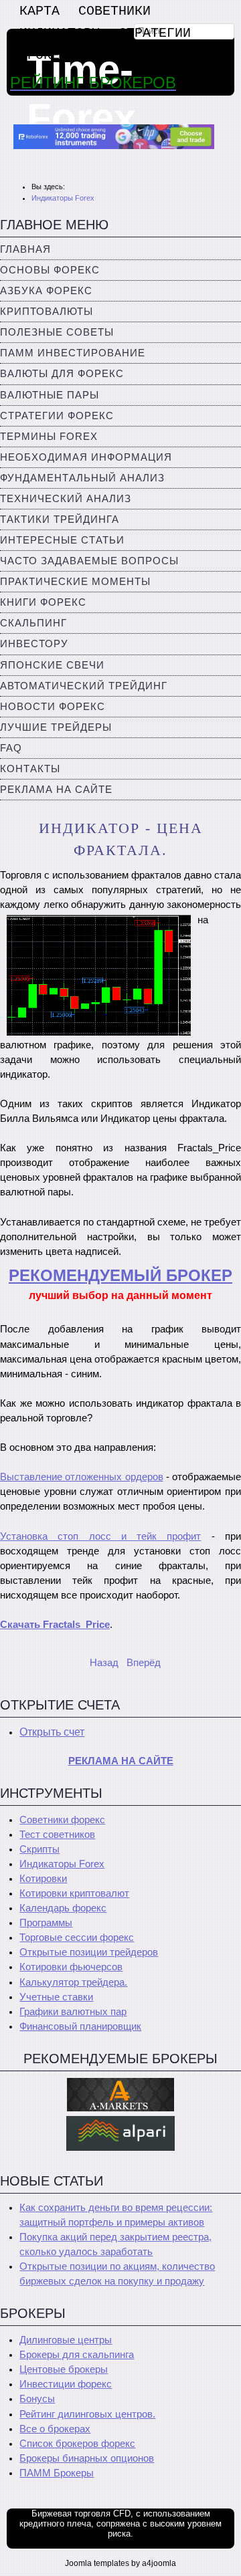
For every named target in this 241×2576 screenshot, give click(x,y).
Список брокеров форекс (77, 2444)
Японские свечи (52, 665)
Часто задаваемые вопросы (89, 561)
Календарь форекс (63, 1908)
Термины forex (49, 437)
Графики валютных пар (73, 2012)
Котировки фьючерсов (71, 1967)
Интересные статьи (62, 540)
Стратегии (155, 33)
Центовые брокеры (64, 2369)
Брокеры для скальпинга (77, 2355)
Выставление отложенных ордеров (82, 1477)
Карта (39, 11)
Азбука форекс (46, 291)
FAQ (11, 748)
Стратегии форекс (57, 416)
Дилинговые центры (66, 2340)
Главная (25, 249)
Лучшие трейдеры (56, 727)
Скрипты (39, 1849)
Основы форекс (50, 270)
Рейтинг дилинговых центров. (87, 2414)
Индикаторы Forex (62, 1864)
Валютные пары (50, 395)
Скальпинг (33, 623)
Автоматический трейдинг (84, 686)
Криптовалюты (47, 312)
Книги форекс (43, 602)
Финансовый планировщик (80, 2026)
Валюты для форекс (62, 374)
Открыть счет (52, 1732)
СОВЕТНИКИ (114, 11)
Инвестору (34, 644)
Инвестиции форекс (66, 2384)
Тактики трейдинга (60, 519)
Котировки (43, 1879)
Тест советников (57, 1835)
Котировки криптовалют (74, 1893)
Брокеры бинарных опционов (87, 2458)
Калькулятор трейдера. (73, 1982)
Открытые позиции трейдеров (89, 1952)
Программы (46, 1923)
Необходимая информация (86, 457)
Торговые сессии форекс (77, 1938)
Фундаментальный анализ (82, 478)
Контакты (30, 769)
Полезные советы (57, 332)
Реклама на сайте (56, 790)
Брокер (44, 55)
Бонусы (37, 2399)
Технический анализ (66, 499)
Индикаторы (60, 33)
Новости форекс (53, 707)
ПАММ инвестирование (73, 353)
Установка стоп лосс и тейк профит (100, 1536)
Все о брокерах (55, 2429)
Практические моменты (75, 582)
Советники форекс (62, 1820)
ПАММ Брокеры (57, 2473)
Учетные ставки (56, 1997)
